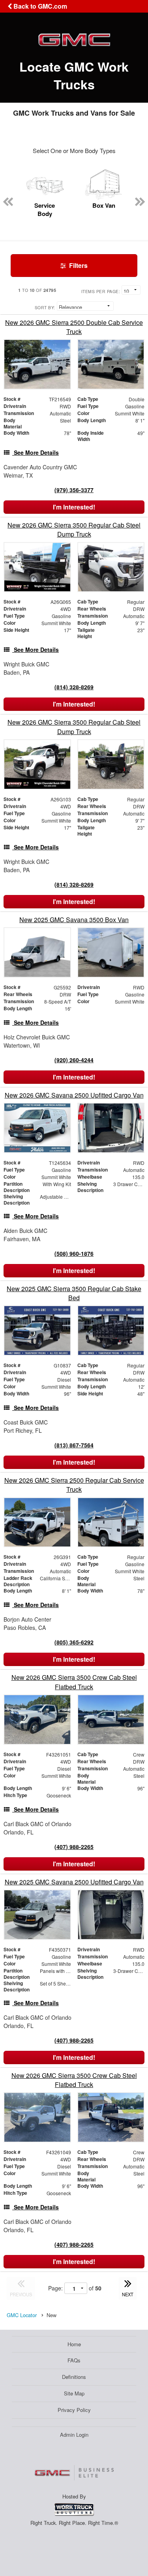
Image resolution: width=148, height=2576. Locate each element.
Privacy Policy (74, 2410)
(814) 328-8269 (74, 687)
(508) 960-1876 (74, 1253)
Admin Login (74, 2435)
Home (74, 2344)
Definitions (74, 2377)
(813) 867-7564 (74, 1445)
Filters (78, 265)
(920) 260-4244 (74, 1060)
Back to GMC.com (39, 6)
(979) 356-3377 (74, 490)
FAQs (74, 2360)
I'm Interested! (74, 507)
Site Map (74, 2393)
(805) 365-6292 (74, 1642)
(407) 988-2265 (74, 1847)
